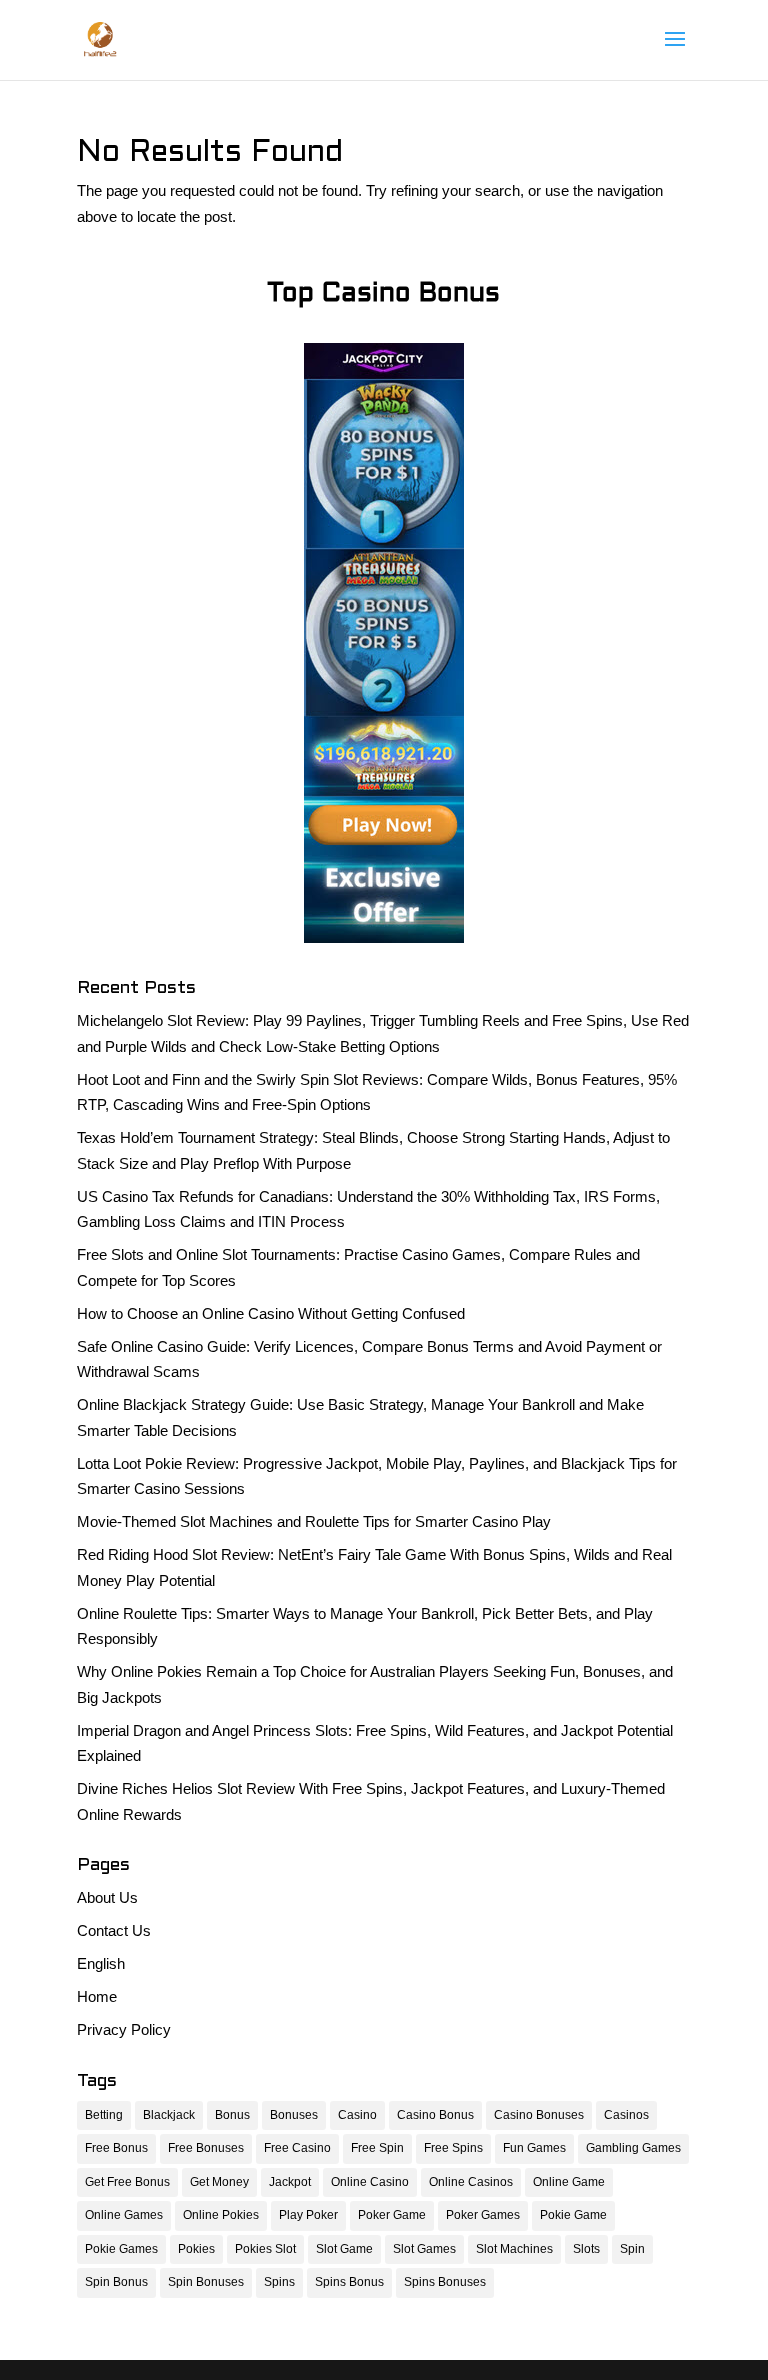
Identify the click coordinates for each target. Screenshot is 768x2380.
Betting (104, 2115)
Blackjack (169, 2115)
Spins (279, 2282)
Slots (586, 2249)
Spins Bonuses (445, 2282)
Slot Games (424, 2249)
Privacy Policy (124, 2029)
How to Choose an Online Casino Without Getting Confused (271, 1313)
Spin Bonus (116, 2282)
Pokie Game (573, 2215)
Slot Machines (514, 2249)
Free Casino (297, 2148)
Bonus (232, 2115)
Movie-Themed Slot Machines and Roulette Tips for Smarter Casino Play (314, 1521)
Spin (632, 2249)
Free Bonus (116, 2148)
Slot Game (344, 2249)
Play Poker (308, 2215)
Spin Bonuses (206, 2282)
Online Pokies (221, 2215)
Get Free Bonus (127, 2182)
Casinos (626, 2115)
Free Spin (377, 2148)
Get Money (219, 2182)
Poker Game (392, 2215)
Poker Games (483, 2215)
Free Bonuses (206, 2148)
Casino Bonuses (539, 2115)
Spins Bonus (349, 2282)
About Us (107, 1897)
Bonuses (294, 2115)
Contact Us (114, 1930)
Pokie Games (121, 2249)
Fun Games (534, 2148)
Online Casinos (471, 2182)
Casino (357, 2115)
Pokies (196, 2249)
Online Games (124, 2215)
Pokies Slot (265, 2249)
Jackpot (290, 2182)
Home (97, 1996)
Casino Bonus (435, 2115)
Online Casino (370, 2182)
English (101, 1963)
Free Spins (453, 2148)
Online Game (569, 2182)
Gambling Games (633, 2148)
